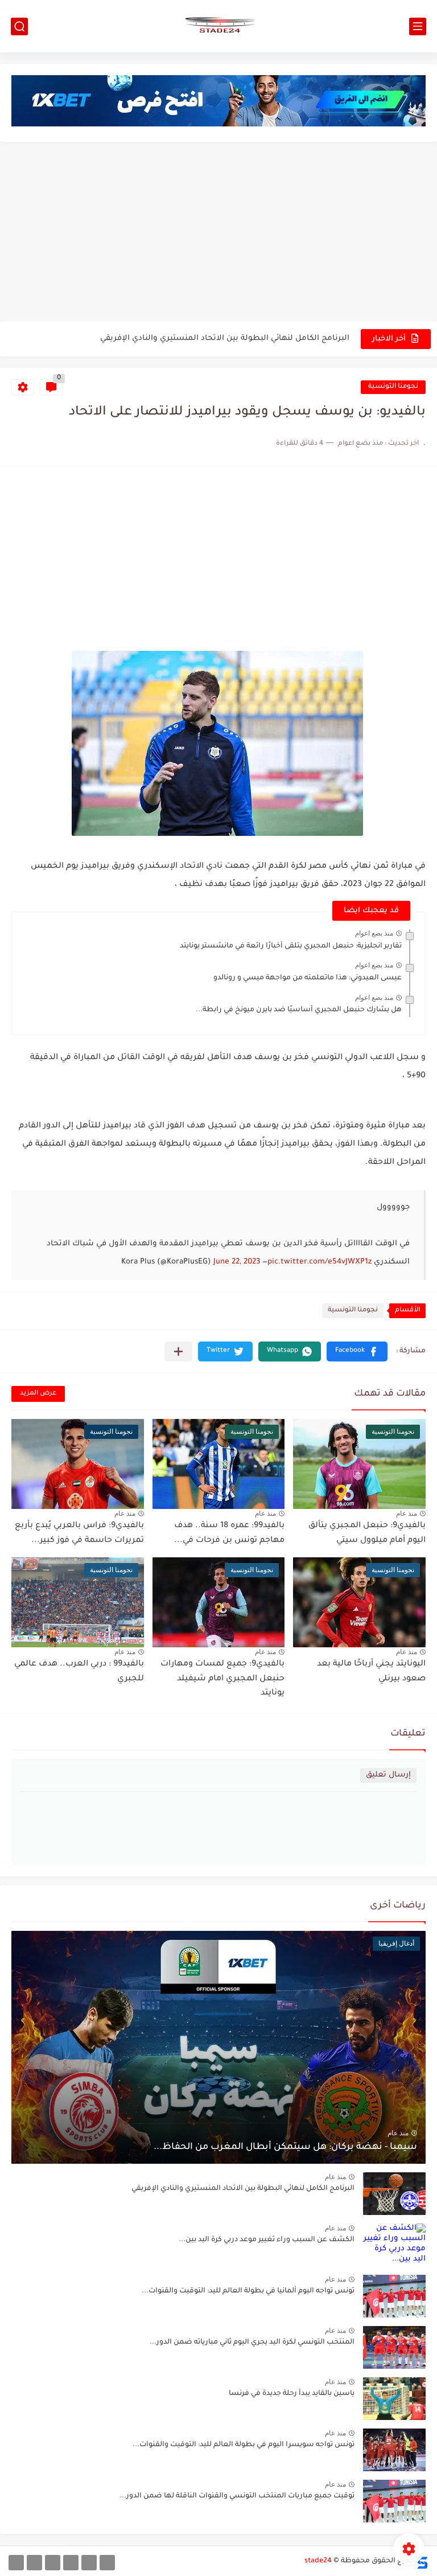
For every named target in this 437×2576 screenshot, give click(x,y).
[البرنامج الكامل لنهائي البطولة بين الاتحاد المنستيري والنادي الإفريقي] (394, 2194)
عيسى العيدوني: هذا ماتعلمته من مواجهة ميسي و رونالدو (308, 978)
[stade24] (218, 26)
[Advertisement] (218, 233)
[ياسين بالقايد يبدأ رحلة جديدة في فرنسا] (394, 2399)
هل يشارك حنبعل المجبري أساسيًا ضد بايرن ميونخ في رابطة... (299, 1010)
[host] (16, 2563)
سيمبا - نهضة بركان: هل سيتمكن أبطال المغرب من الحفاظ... (285, 2147)
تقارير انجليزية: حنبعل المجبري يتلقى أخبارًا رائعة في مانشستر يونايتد (291, 946)
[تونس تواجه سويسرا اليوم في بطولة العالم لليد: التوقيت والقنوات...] (394, 2450)
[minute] (53, 2563)
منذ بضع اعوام (374, 933)
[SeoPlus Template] (422, 2561)
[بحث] (19, 26)
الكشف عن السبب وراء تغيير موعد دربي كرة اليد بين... (267, 2240)
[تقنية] (89, 2563)
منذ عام (407, 1513)
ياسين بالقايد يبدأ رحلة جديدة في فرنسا (292, 2394)
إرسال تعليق (388, 1775)
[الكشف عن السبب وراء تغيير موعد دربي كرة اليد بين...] (394, 2245)
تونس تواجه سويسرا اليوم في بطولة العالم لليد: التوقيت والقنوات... (244, 2445)
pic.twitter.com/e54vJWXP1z (319, 1262)
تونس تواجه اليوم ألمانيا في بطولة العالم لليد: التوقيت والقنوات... (248, 2291)
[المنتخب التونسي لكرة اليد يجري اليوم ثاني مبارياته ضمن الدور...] (394, 2347)
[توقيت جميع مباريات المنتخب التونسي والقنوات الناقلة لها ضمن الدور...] (394, 2501)
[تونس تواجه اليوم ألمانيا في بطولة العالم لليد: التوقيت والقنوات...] (394, 2296)
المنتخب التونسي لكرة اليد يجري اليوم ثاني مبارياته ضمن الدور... (252, 2343)
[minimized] (34, 2563)
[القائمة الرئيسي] (418, 26)
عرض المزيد (38, 1394)
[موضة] (71, 2563)
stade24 (318, 2561)
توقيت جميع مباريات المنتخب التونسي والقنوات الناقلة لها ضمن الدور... (237, 2496)
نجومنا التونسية (393, 387)
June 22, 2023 (237, 1262)
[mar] (107, 2563)
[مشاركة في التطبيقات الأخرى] (178, 1351)
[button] (357, 1351)
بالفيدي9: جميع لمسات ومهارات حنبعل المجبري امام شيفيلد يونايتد (222, 1679)
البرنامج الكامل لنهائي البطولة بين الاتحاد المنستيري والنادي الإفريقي (225, 339)
